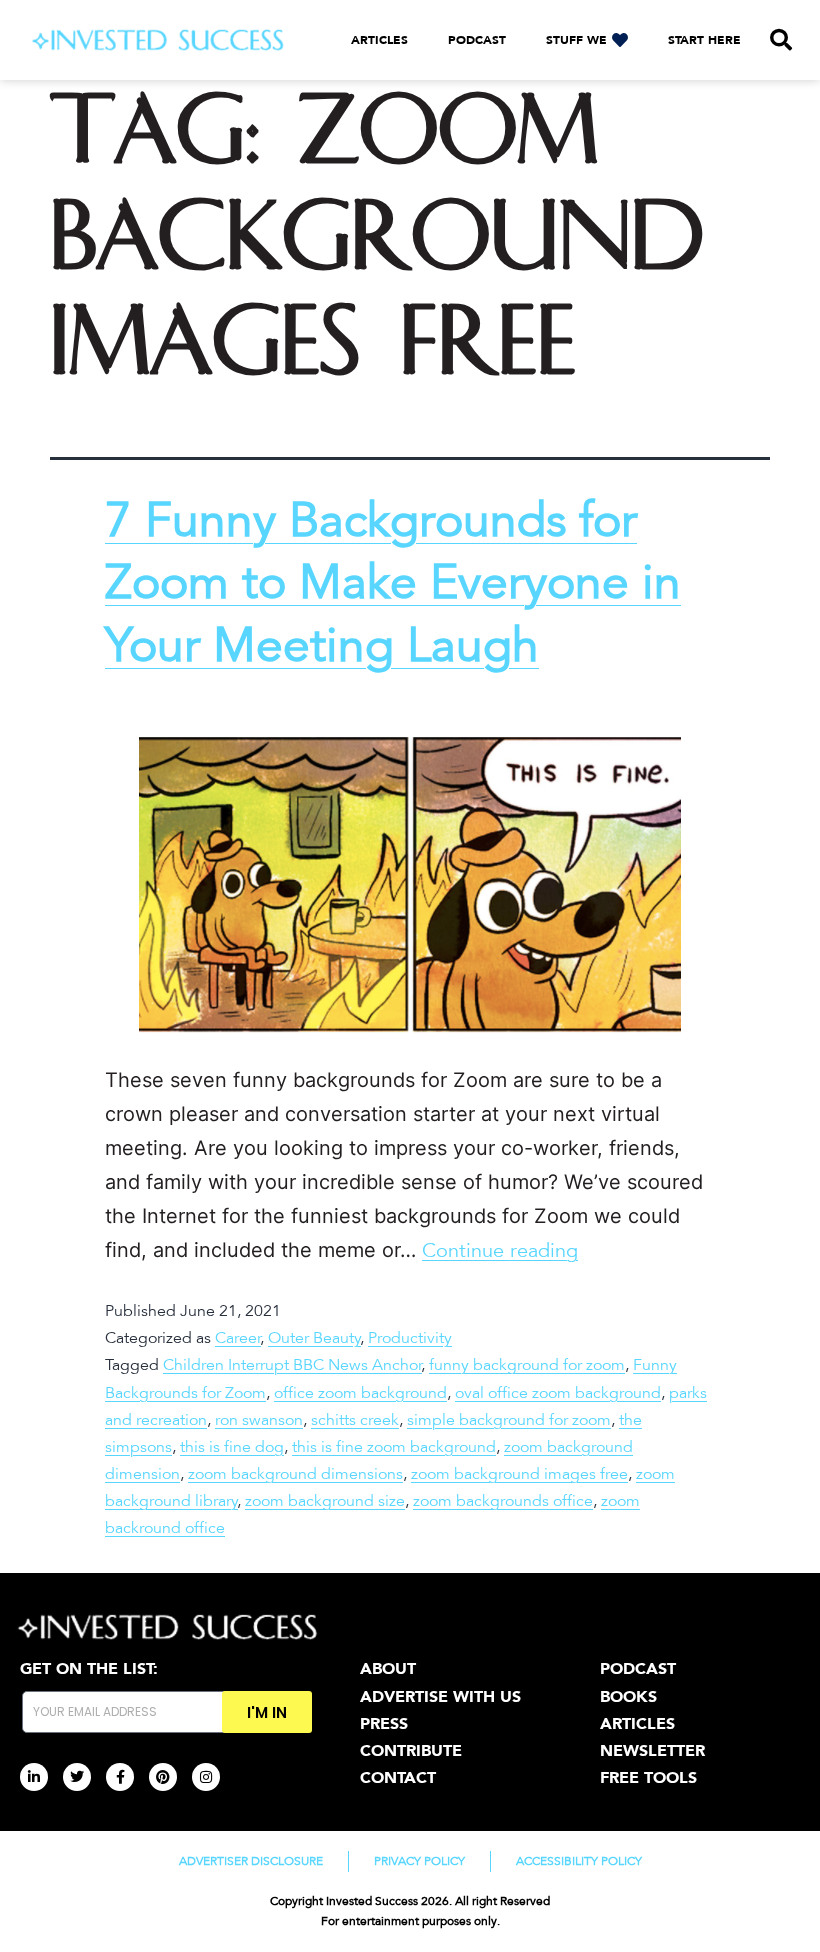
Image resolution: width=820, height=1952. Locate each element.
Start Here (704, 40)
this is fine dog (232, 1447)
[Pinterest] (163, 1777)
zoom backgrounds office (503, 1501)
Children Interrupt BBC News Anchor (292, 1365)
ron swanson (259, 1420)
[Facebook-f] (120, 1777)
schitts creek (355, 1420)
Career (238, 1338)
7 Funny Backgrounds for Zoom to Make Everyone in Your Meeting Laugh (393, 583)
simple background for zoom (509, 1420)
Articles (379, 40)
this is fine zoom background (394, 1447)
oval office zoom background (558, 1393)
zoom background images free (519, 1474)
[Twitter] (77, 1777)
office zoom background (360, 1393)
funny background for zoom (527, 1365)
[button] (781, 40)
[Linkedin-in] (34, 1777)
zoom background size (325, 1501)
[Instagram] (206, 1777)
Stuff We (576, 40)
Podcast (477, 40)
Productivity (410, 1338)
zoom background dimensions (295, 1474)
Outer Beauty (314, 1338)
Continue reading (500, 1251)
